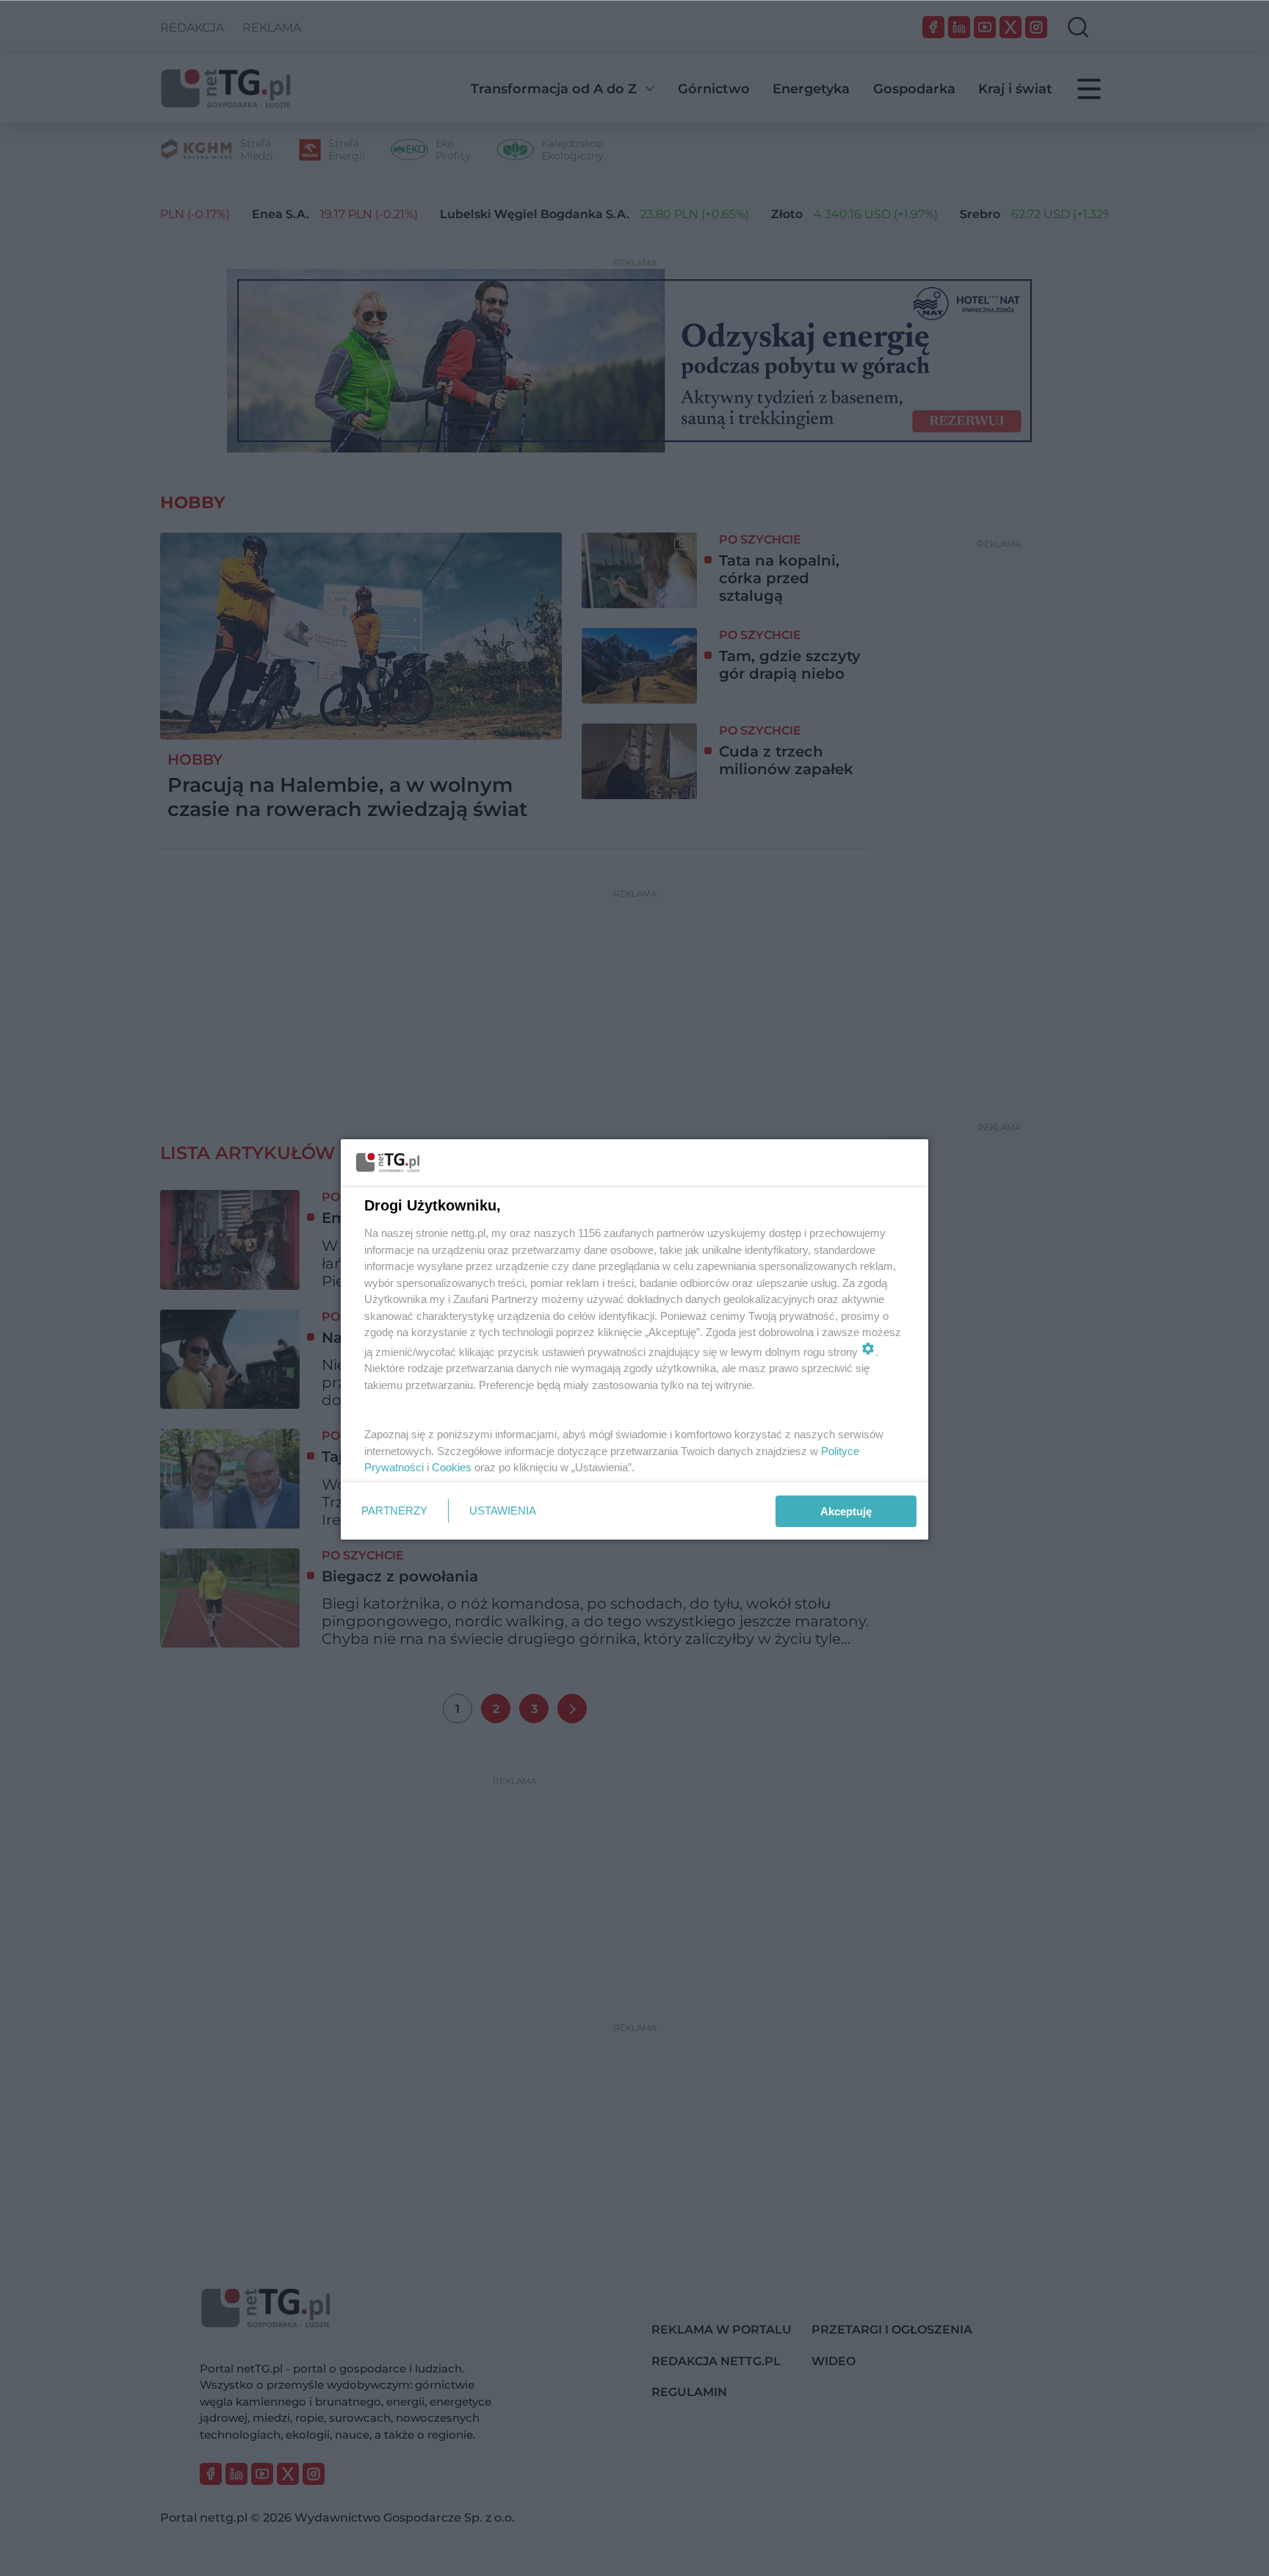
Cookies (452, 1467)
